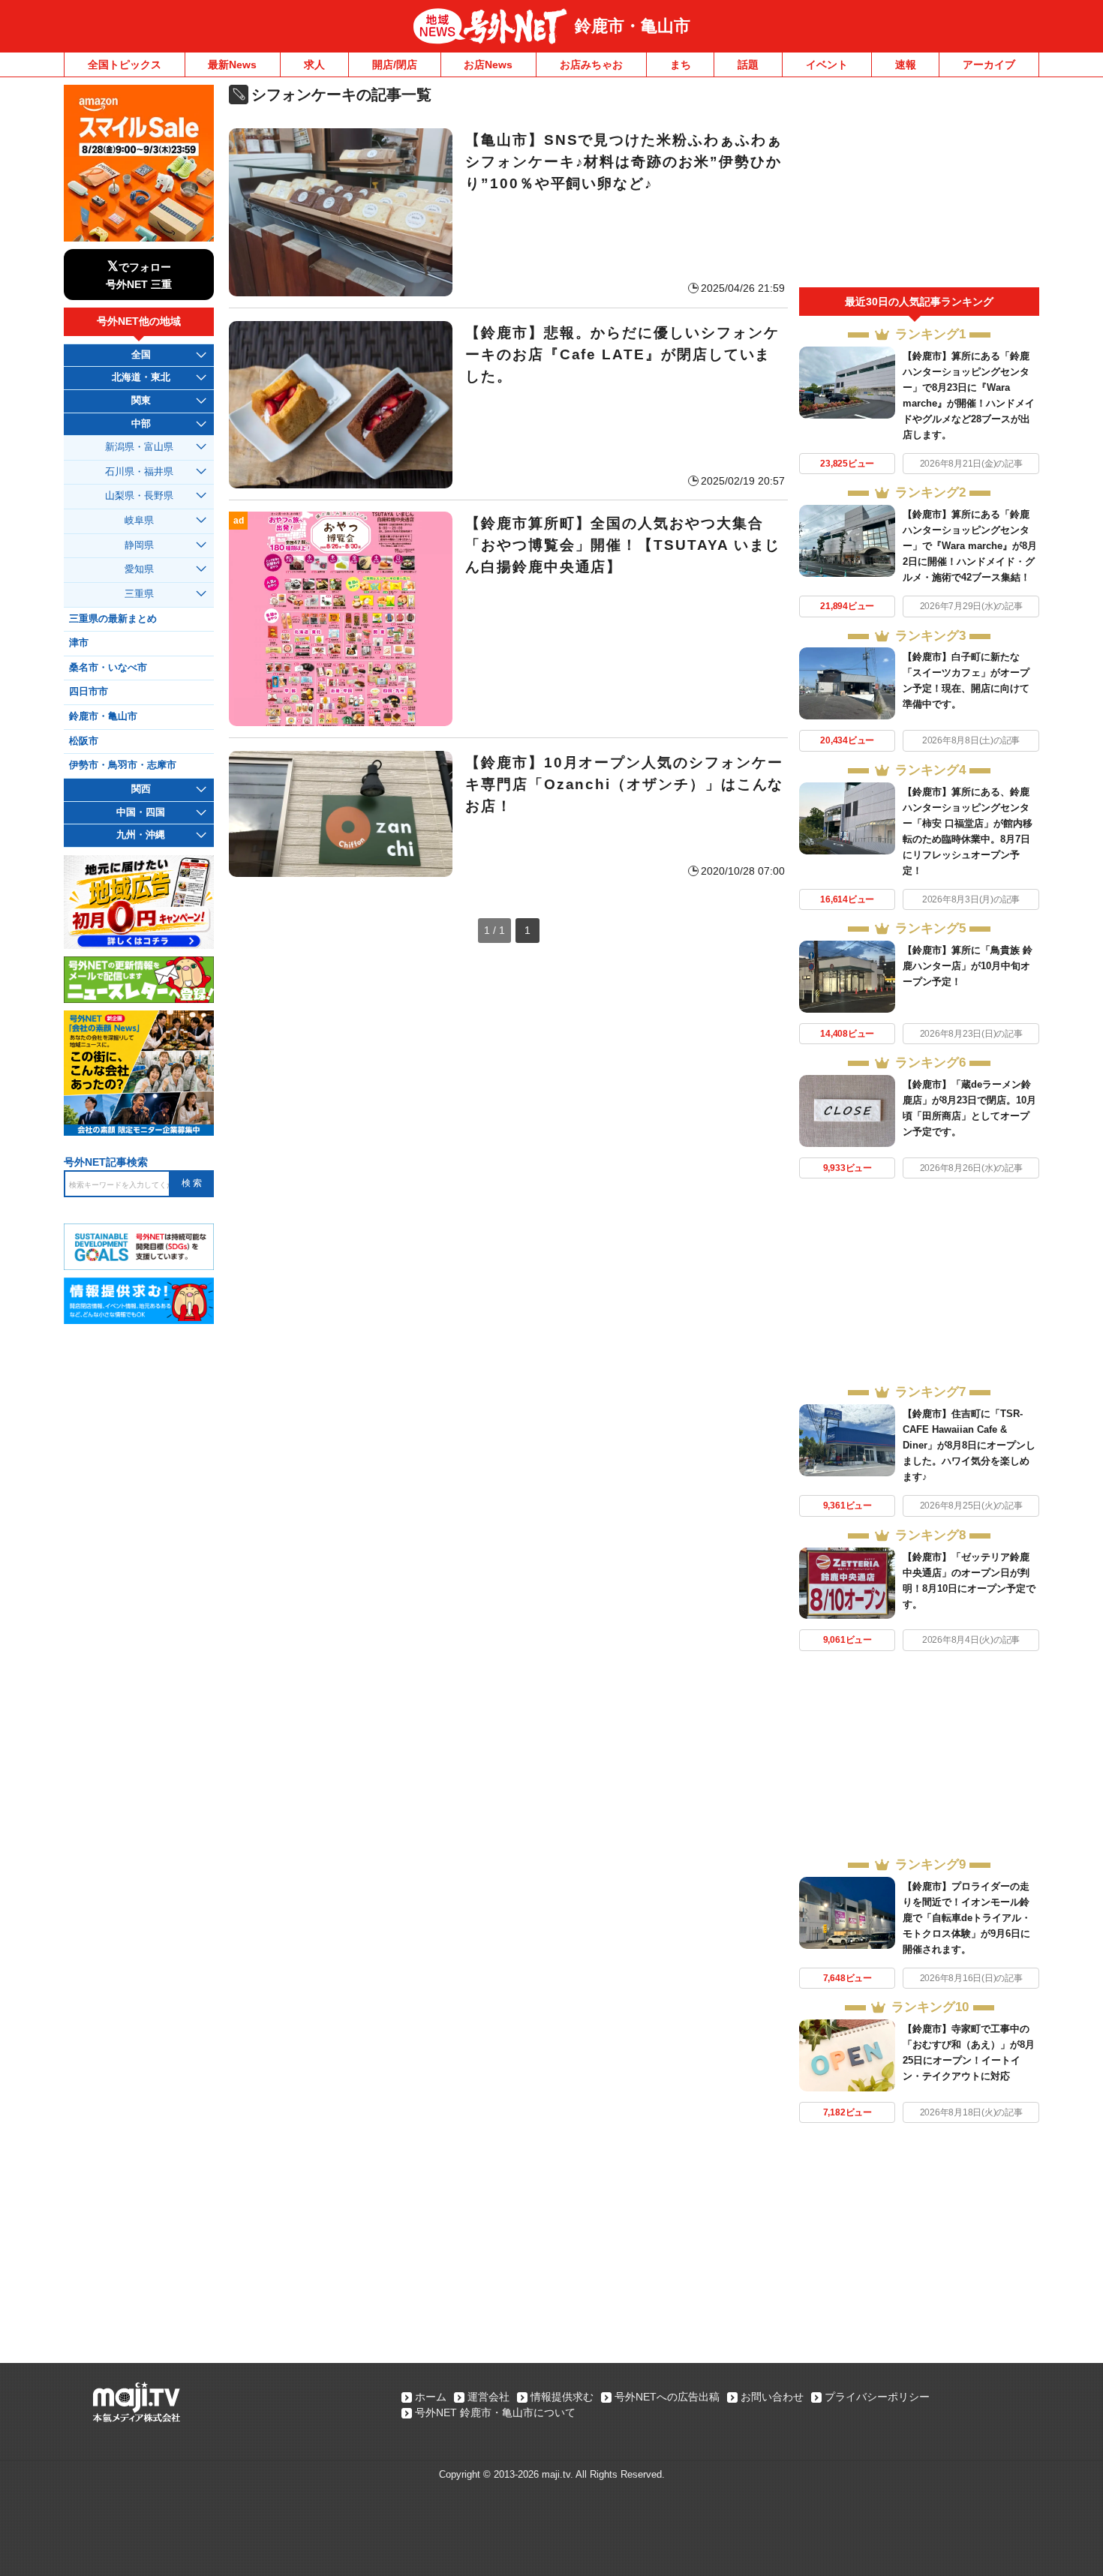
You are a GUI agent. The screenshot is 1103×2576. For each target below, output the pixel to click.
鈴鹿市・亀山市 (633, 26)
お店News (488, 65)
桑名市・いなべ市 (108, 668)
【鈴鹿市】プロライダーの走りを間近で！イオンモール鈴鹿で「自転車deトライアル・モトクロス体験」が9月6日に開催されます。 (967, 1918)
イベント (827, 65)
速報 (906, 65)
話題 (748, 65)
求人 (314, 65)
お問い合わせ (772, 2397)
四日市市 (89, 692)
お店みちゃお (591, 65)
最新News (232, 65)
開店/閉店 (395, 65)
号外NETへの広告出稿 (667, 2397)
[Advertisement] (919, 186)
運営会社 (488, 2397)
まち (681, 65)
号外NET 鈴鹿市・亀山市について (495, 2412)
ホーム (431, 2397)
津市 (79, 643)
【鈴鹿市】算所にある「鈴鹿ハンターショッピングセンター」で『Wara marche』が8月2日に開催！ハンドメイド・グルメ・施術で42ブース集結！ (970, 546)
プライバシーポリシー (877, 2397)
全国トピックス (125, 65)
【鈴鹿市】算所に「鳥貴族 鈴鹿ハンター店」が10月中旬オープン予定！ (968, 966)
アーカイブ (989, 65)
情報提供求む (562, 2397)
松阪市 (84, 741)
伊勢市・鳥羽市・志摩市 (123, 765)
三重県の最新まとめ (113, 619)
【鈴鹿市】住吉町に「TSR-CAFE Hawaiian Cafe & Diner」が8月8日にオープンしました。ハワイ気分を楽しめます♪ (969, 1445)
